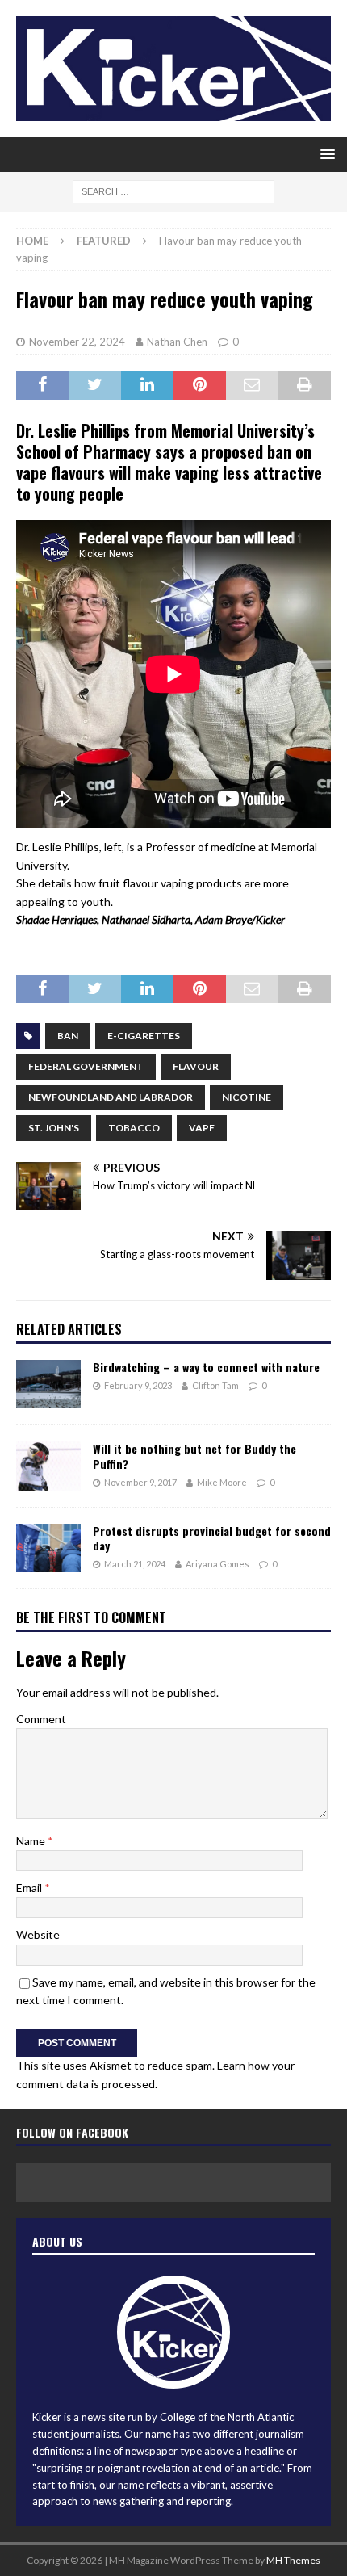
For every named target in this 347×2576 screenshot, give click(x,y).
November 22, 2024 (77, 342)
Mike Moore (222, 1482)
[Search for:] (173, 190)
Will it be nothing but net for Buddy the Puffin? (194, 1456)
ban (68, 1036)
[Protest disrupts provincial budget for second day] (48, 1548)
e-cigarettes (144, 1036)
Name (32, 1841)
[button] (325, 154)
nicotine (247, 1097)
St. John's (54, 1128)
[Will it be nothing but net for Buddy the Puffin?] (48, 1466)
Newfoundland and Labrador (111, 1097)
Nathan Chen (177, 342)
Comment (41, 1719)
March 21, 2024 (135, 1564)
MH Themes (293, 2560)
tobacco (134, 1128)
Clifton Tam (215, 1385)
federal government (86, 1066)
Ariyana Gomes (217, 1564)
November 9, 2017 (140, 1482)
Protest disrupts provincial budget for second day (212, 1538)
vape (202, 1128)
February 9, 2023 (138, 1385)
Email (30, 1888)
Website (38, 1934)
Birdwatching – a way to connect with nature (206, 1367)
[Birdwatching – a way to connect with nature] (48, 1384)
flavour (196, 1066)
